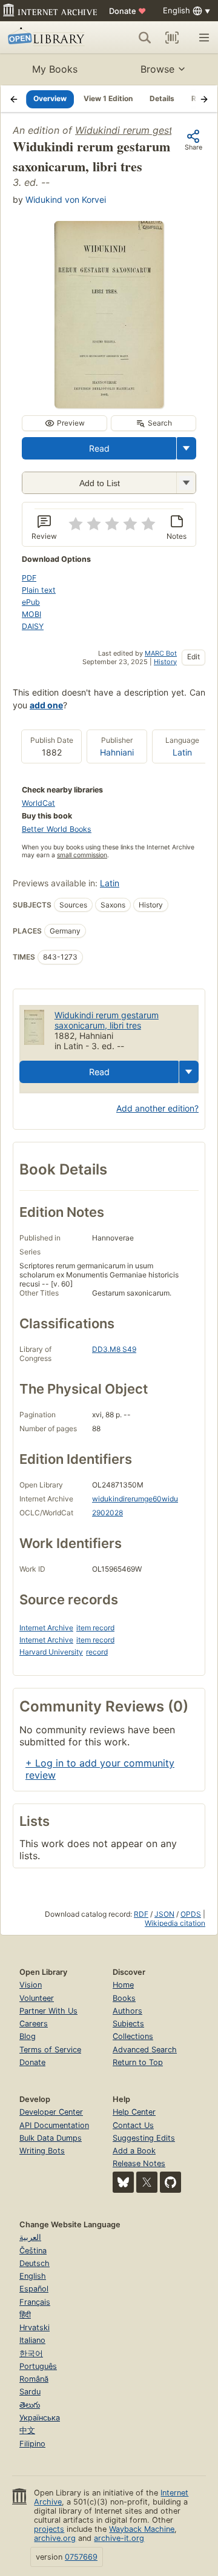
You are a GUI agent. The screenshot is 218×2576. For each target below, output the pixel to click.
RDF (141, 1914)
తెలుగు (30, 2405)
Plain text (39, 590)
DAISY (33, 626)
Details (162, 98)
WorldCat (38, 803)
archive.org (55, 2538)
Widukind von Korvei (66, 199)
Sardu (30, 2392)
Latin (182, 752)
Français (35, 2302)
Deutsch (35, 2263)
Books (124, 1998)
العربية (30, 2237)
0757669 (81, 2557)
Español (34, 2289)
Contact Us (133, 2125)
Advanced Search (145, 2050)
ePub (31, 602)
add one (46, 705)
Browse (157, 69)
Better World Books (57, 829)
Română (34, 2379)
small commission (82, 855)
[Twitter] (147, 2182)
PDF (29, 578)
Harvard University (51, 1652)
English (33, 2276)
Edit (193, 657)
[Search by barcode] (172, 38)
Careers (34, 2024)
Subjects (128, 2024)
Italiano (32, 2340)
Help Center (134, 2112)
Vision (31, 1985)
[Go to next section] (204, 99)
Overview (50, 98)
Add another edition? (157, 1108)
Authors (127, 2011)
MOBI (31, 614)
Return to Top (138, 2062)
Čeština (33, 2251)
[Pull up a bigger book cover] (109, 404)
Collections (133, 2036)
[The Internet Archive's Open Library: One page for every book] (48, 38)
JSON (164, 1914)
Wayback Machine (142, 2529)
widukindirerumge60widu (135, 1499)
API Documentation (54, 2125)
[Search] (145, 38)
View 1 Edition (108, 98)
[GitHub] (170, 2182)
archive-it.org (119, 2538)
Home (123, 1985)
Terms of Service (50, 2050)
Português (38, 2366)
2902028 (107, 1513)
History (165, 662)
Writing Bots (42, 2151)
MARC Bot (161, 653)
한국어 (31, 2354)
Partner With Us (48, 2011)
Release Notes (139, 2163)
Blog (28, 2036)
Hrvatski (35, 2327)
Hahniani (117, 752)
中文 (27, 2430)
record (97, 1652)
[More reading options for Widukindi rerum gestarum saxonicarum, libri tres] (186, 483)
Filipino (32, 2444)
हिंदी (25, 2315)
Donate (127, 11)
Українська (40, 2418)
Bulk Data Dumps (51, 2138)
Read (99, 448)
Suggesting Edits (144, 2138)
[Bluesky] (123, 2182)
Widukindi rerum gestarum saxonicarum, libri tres (107, 1020)
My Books (55, 69)
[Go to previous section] (14, 99)
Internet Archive (46, 1628)
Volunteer (37, 1998)
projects (49, 2529)
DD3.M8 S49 (114, 1349)
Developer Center (51, 2112)
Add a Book (134, 2151)
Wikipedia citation (175, 1923)
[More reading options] (187, 448)
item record (95, 1628)
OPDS (191, 1914)
